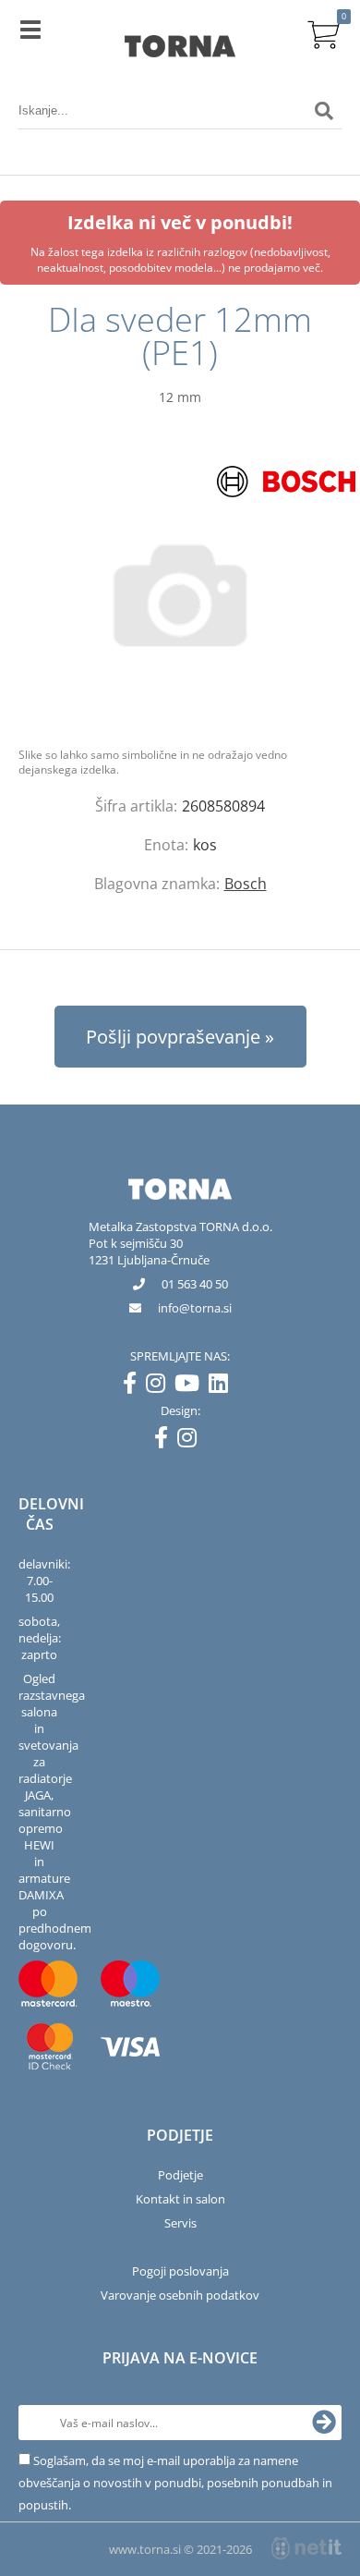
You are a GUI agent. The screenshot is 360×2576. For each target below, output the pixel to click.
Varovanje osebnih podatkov (180, 2295)
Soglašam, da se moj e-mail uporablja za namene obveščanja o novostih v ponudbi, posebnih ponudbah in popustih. (175, 2483)
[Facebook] (134, 1386)
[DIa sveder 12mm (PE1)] (180, 595)
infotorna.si (195, 1308)
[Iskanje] (324, 111)
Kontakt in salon (180, 2199)
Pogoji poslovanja (180, 2271)
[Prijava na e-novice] (324, 2423)
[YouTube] (192, 1386)
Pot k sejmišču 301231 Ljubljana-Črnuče (149, 1251)
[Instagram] (160, 1386)
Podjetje (180, 2175)
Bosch (246, 884)
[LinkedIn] (223, 1386)
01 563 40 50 (195, 1284)
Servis (180, 2223)
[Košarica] (324, 32)
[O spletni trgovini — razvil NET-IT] (306, 2548)
